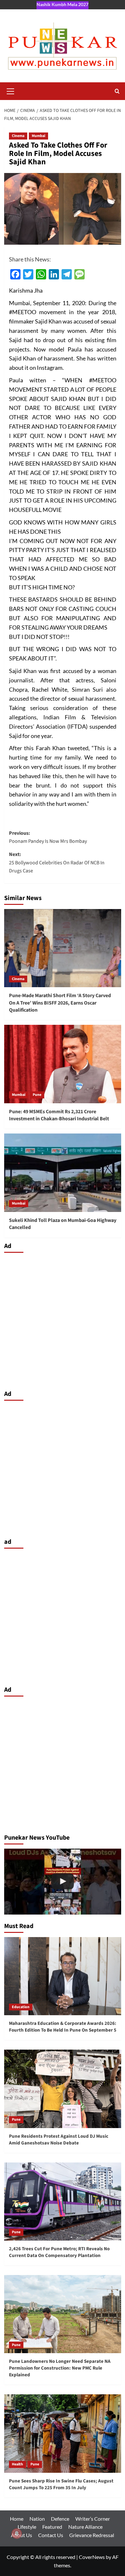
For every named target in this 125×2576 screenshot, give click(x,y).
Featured (52, 2527)
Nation (37, 2519)
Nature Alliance (85, 2527)
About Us (21, 2535)
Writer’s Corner (93, 2519)
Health (17, 2464)
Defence (60, 2519)
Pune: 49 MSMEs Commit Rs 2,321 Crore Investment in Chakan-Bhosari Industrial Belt (59, 1115)
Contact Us (51, 2535)
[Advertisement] (63, 1320)
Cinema (18, 136)
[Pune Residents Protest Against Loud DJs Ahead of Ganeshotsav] (63, 1882)
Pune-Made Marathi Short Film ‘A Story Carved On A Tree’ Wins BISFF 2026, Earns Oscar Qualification (60, 1003)
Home (17, 2519)
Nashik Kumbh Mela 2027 (63, 4)
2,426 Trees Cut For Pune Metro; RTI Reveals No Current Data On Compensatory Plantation (59, 2252)
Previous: (48, 837)
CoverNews (92, 2557)
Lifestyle (27, 2527)
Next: (57, 863)
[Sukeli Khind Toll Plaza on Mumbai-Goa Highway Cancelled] (63, 1173)
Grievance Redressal (92, 2535)
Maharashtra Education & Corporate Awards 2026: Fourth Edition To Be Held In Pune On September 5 (63, 2027)
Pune (37, 1095)
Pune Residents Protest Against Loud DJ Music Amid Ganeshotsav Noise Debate (59, 2140)
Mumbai (38, 136)
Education (21, 2007)
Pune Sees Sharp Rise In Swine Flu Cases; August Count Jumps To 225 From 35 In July (61, 2484)
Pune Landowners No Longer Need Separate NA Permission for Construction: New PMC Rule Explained (60, 2368)
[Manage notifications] (17, 2534)
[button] (11, 90)
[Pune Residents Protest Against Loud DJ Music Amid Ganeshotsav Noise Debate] (63, 2089)
